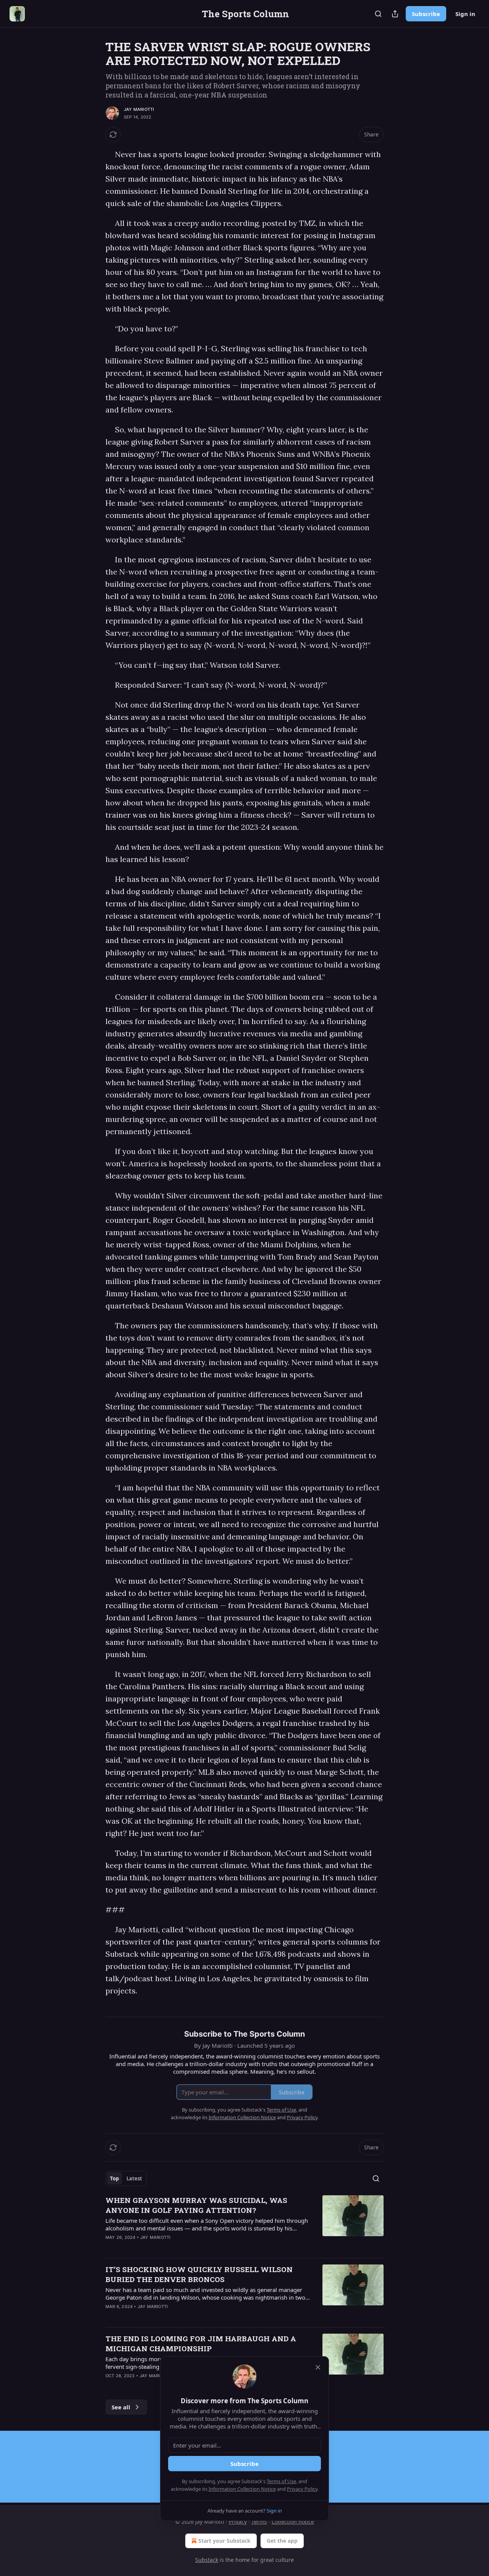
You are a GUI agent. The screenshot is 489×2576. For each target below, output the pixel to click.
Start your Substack (224, 2541)
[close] (318, 2367)
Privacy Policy (302, 2489)
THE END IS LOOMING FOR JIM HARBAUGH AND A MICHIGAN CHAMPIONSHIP (201, 2343)
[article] (244, 2224)
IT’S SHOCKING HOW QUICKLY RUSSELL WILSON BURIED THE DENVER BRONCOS (199, 2274)
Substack (207, 2560)
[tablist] (126, 2178)
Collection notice (293, 2522)
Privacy (238, 2522)
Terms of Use (281, 2481)
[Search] (378, 14)
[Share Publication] (395, 14)
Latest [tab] (134, 2178)
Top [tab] (114, 2178)
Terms (259, 2522)
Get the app (282, 2541)
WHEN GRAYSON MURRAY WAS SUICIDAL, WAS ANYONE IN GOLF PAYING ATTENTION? (196, 2205)
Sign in (465, 14)
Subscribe (426, 14)
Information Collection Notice (242, 2489)
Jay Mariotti (139, 109)
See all (121, 2407)
